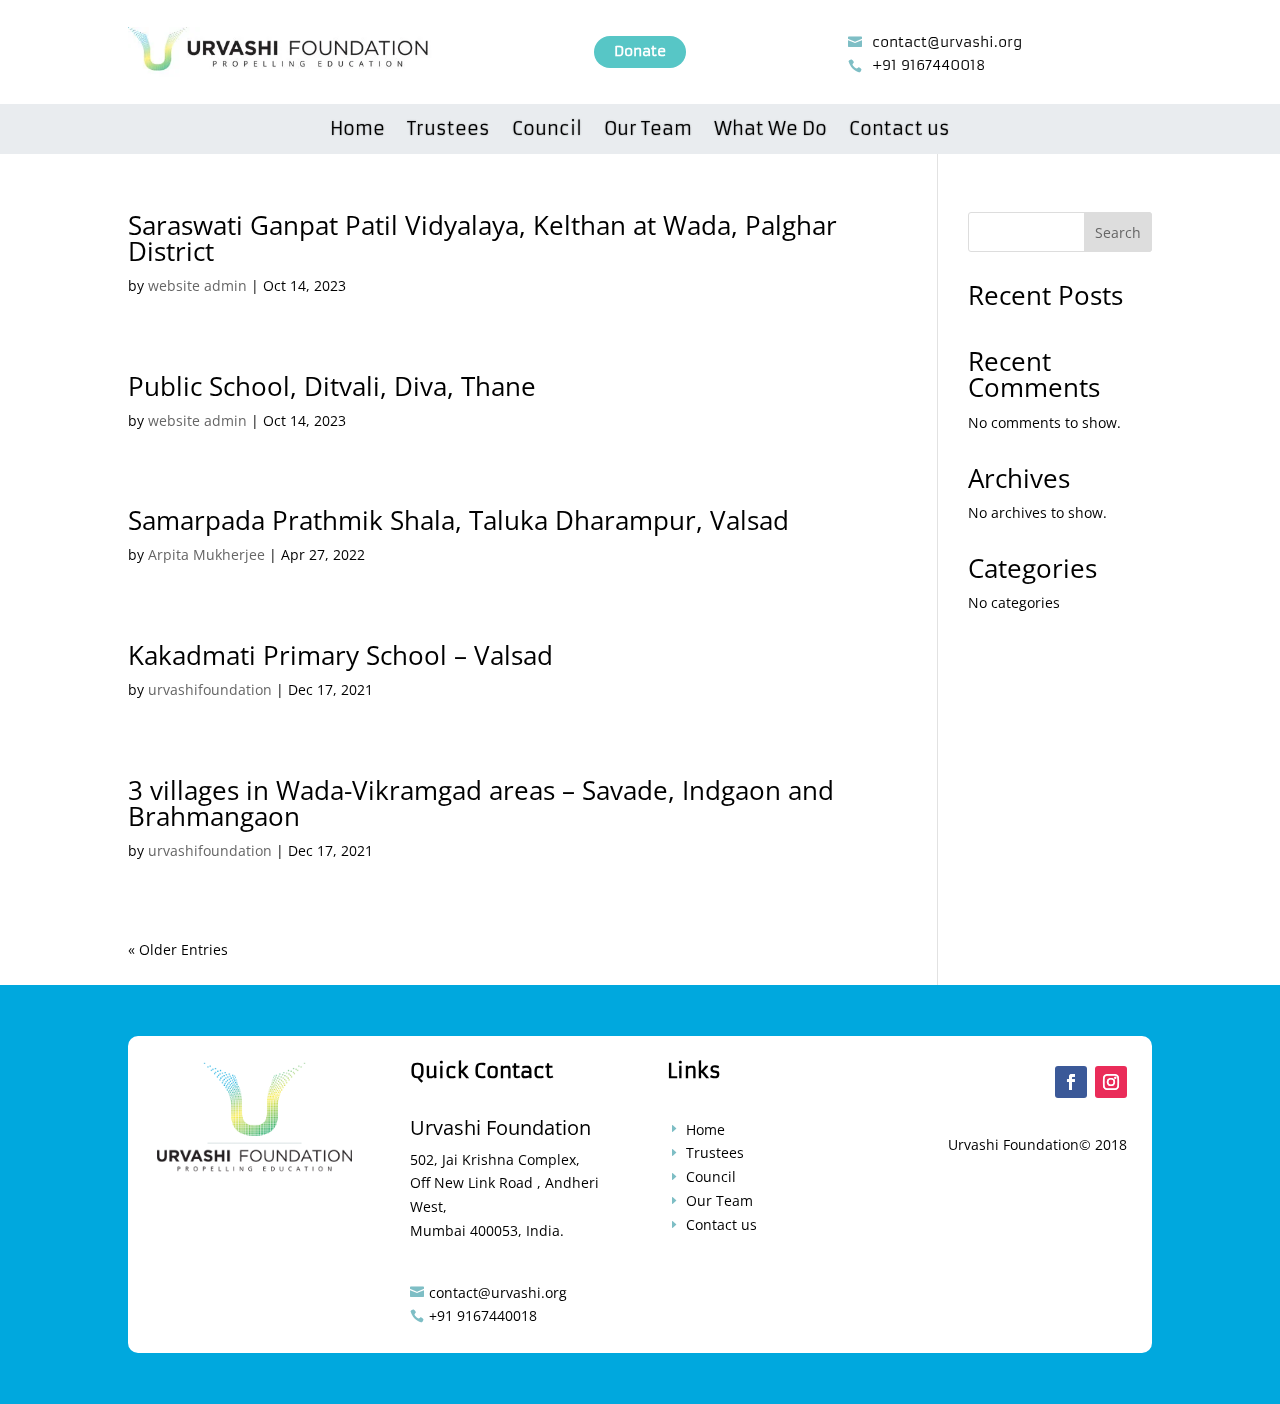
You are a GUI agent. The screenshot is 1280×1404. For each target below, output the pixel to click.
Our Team (648, 131)
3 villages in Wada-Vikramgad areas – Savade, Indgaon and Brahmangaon (481, 803)
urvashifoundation (210, 689)
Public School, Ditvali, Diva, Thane (332, 386)
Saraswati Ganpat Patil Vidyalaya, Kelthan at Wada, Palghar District (482, 238)
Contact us (899, 131)
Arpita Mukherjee (206, 554)
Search (1118, 232)
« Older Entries (178, 949)
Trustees (448, 131)
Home (357, 131)
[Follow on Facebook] (1071, 1082)
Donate (640, 51)
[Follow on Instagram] (1111, 1082)
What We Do (770, 131)
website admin (197, 285)
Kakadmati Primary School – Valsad (340, 655)
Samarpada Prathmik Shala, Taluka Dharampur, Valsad (458, 520)
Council (547, 131)
